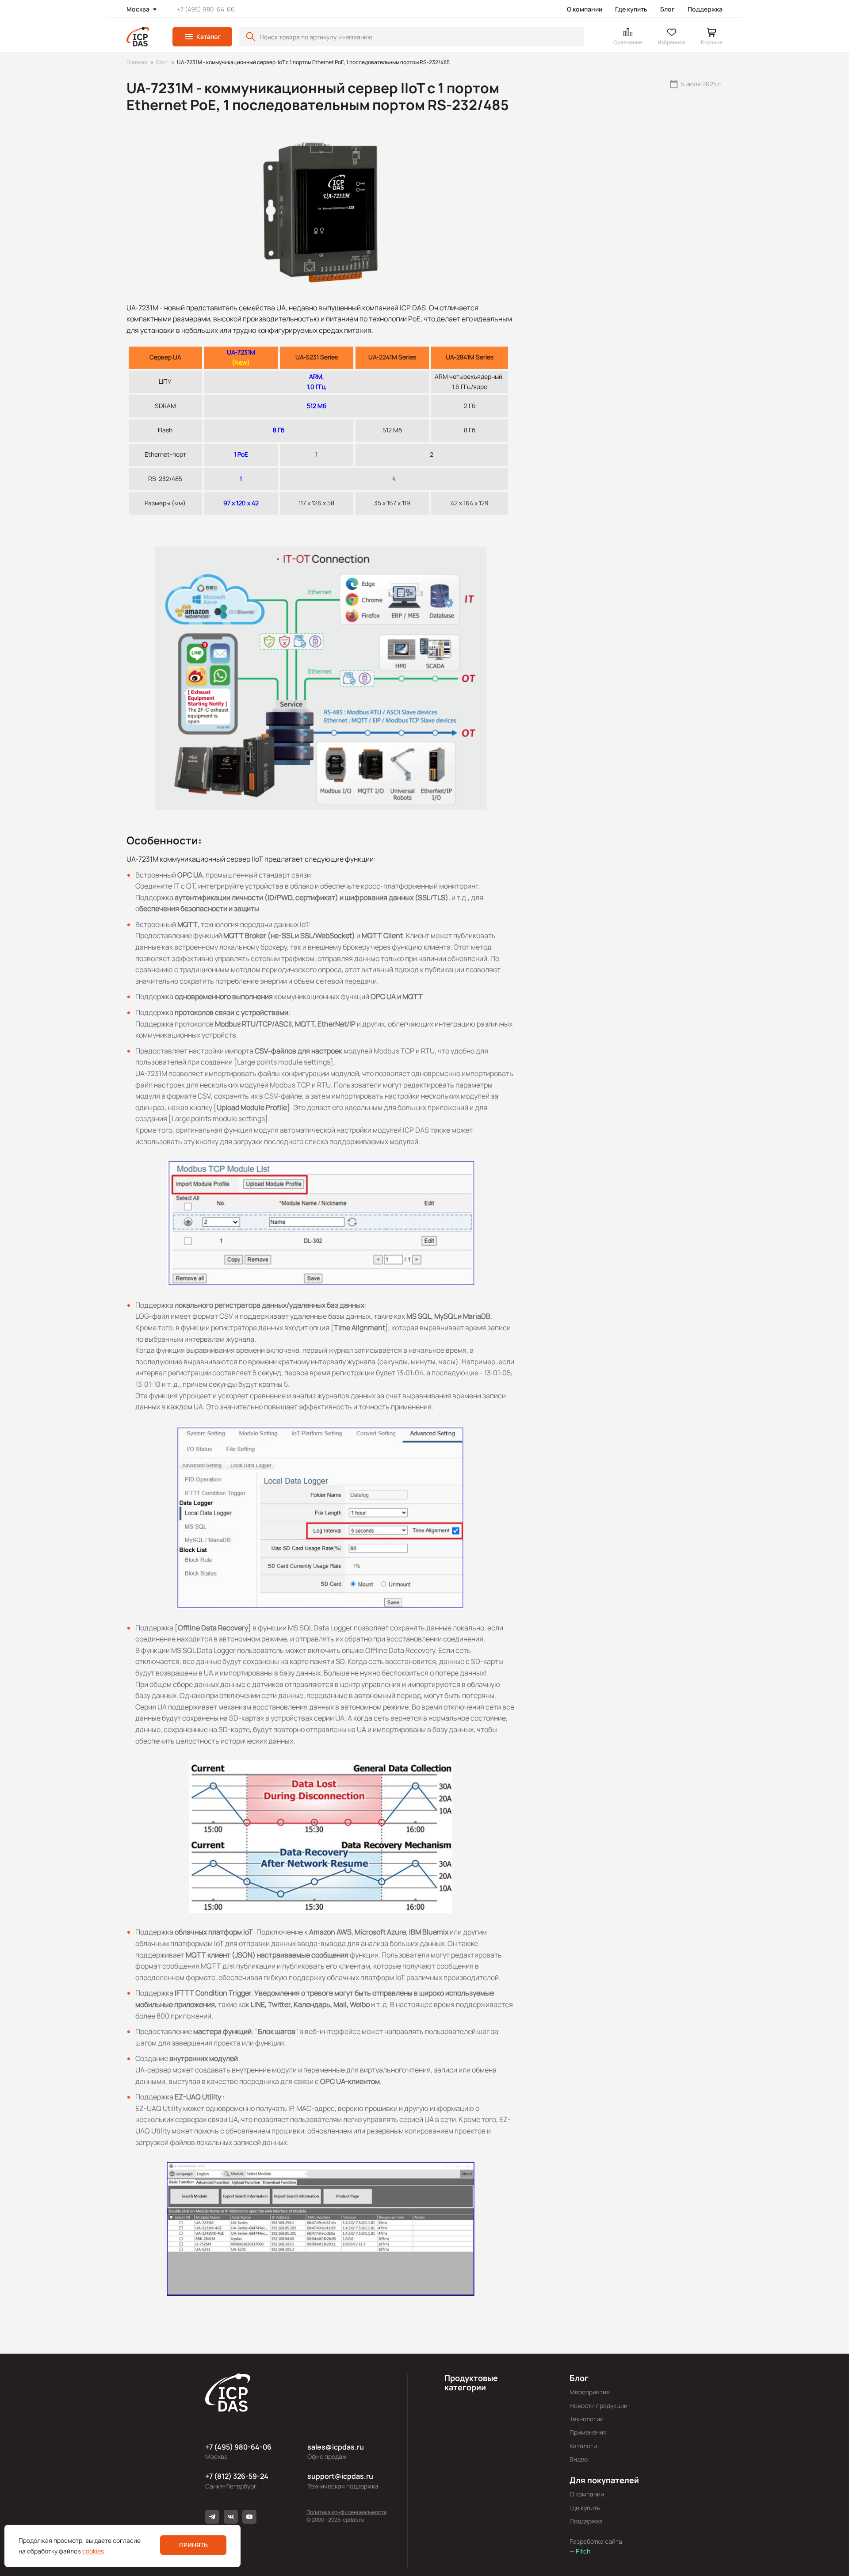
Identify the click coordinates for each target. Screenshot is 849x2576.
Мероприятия (590, 2392)
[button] (202, 37)
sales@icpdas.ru (336, 2447)
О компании (585, 9)
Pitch (582, 2551)
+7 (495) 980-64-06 (206, 9)
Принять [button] (193, 2545)
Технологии (587, 2419)
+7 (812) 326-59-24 (237, 2476)
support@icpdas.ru (340, 2476)
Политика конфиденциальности (347, 2512)
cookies (93, 2551)
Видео (579, 2459)
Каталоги (583, 2446)
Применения (588, 2432)
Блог (667, 9)
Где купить (631, 9)
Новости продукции (599, 2406)
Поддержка (705, 9)
